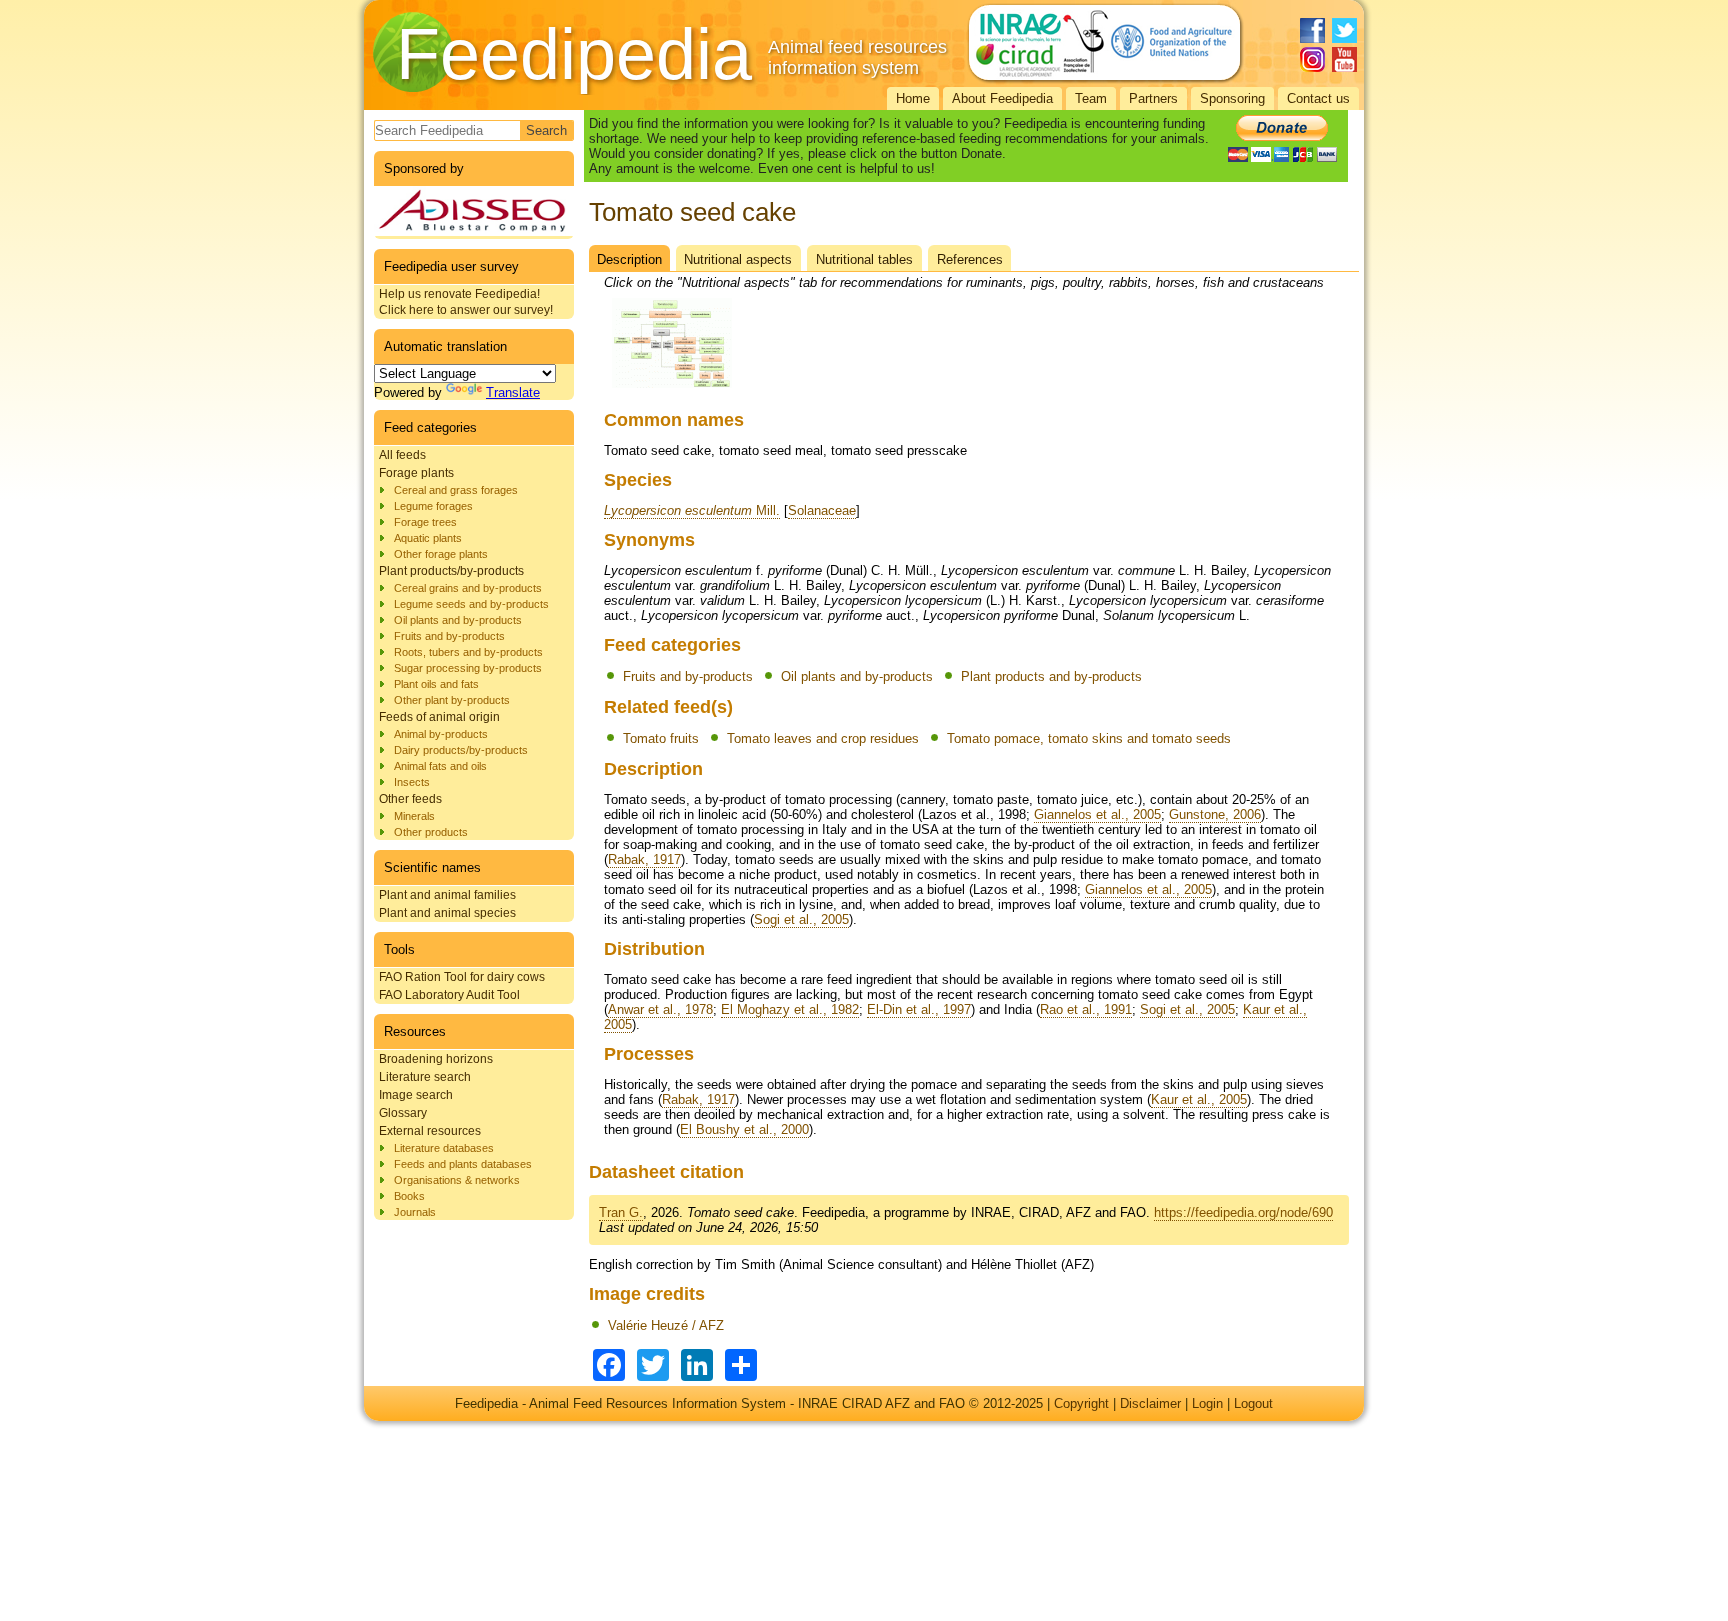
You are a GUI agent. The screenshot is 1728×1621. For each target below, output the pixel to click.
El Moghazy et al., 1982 (790, 1009)
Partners (1153, 98)
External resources (430, 1131)
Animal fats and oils (440, 766)
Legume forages (433, 506)
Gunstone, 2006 (1215, 814)
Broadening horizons (436, 1059)
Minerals (414, 816)
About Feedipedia (1002, 98)
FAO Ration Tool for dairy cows (462, 977)
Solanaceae (822, 510)
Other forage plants (441, 554)
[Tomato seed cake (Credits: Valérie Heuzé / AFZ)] (672, 388)
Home (913, 98)
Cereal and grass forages (456, 490)
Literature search (425, 1077)
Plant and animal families (447, 895)
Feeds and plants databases (463, 1164)
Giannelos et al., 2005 (1097, 814)
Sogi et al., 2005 (801, 919)
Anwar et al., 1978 (660, 1009)
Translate (513, 392)
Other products (431, 832)
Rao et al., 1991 (1086, 1009)
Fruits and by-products (449, 636)
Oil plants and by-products (458, 620)
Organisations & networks (457, 1180)
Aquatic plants (428, 538)
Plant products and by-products (1051, 676)
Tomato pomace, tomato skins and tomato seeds (1089, 738)
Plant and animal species (447, 913)
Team (1091, 98)
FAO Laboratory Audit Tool (449, 995)
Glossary (403, 1113)
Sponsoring (1232, 98)
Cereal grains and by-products (468, 588)
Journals (415, 1212)
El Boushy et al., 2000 (744, 1129)
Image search (416, 1095)
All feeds (402, 455)
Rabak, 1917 (644, 859)
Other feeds (410, 799)
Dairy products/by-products (461, 750)
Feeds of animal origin (439, 717)
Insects (412, 782)
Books (409, 1196)
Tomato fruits (661, 738)
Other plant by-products (452, 700)
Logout (1253, 1403)
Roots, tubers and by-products (468, 652)
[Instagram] (1312, 59)
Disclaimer (1150, 1403)
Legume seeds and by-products (471, 604)
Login (1207, 1403)
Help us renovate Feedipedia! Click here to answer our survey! (466, 302)
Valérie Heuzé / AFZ (666, 1325)
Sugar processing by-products (468, 668)
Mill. (692, 510)
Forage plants (416, 473)
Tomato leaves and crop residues (823, 738)
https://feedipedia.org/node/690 (1243, 1212)
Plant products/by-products (451, 571)
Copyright (1081, 1403)
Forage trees (425, 522)
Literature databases (444, 1148)
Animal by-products (441, 734)
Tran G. (621, 1212)
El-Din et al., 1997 (919, 1009)
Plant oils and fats (436, 684)
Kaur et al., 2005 (1199, 1099)
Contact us (1318, 98)
